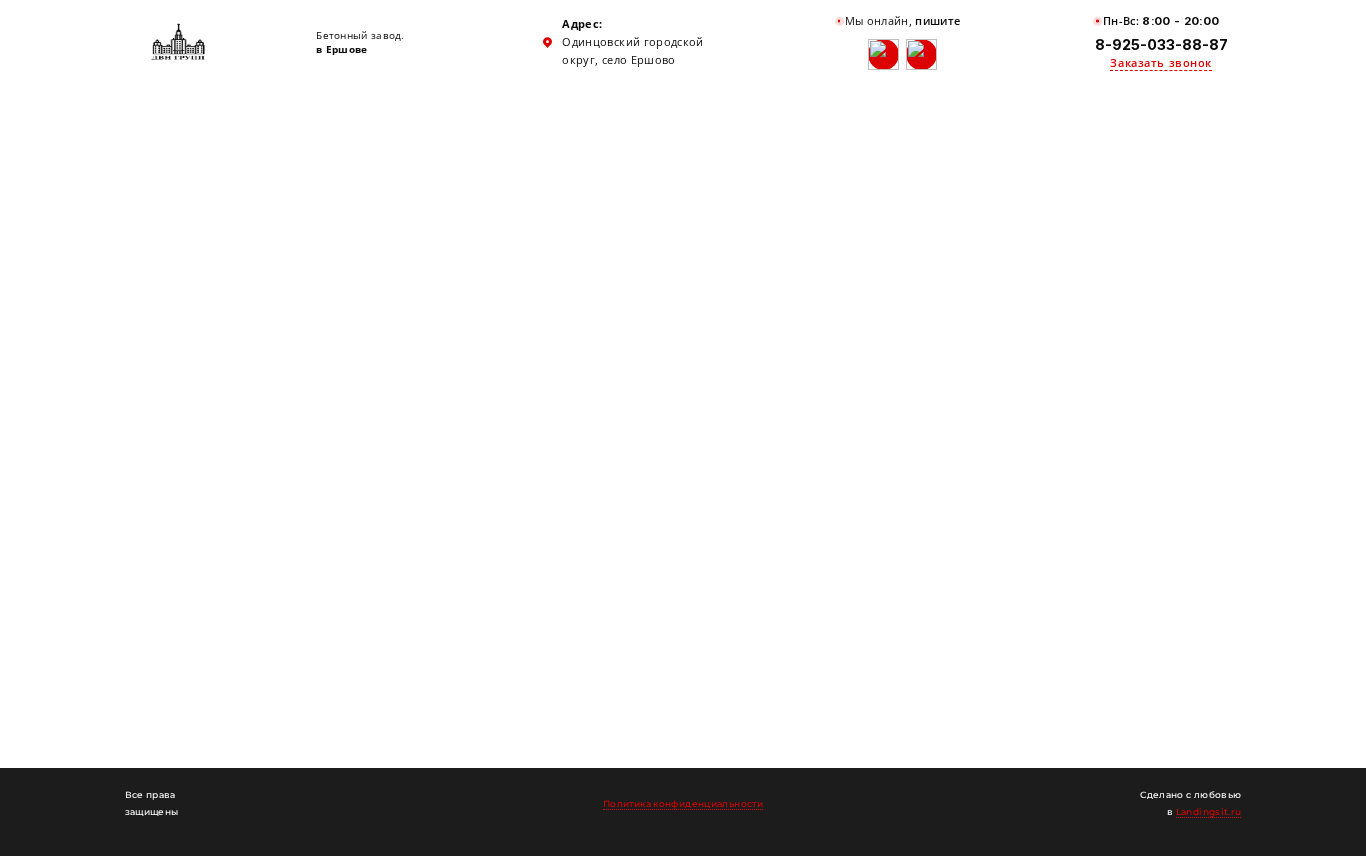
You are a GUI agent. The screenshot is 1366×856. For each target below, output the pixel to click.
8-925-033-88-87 (1161, 44)
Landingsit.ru (1209, 811)
